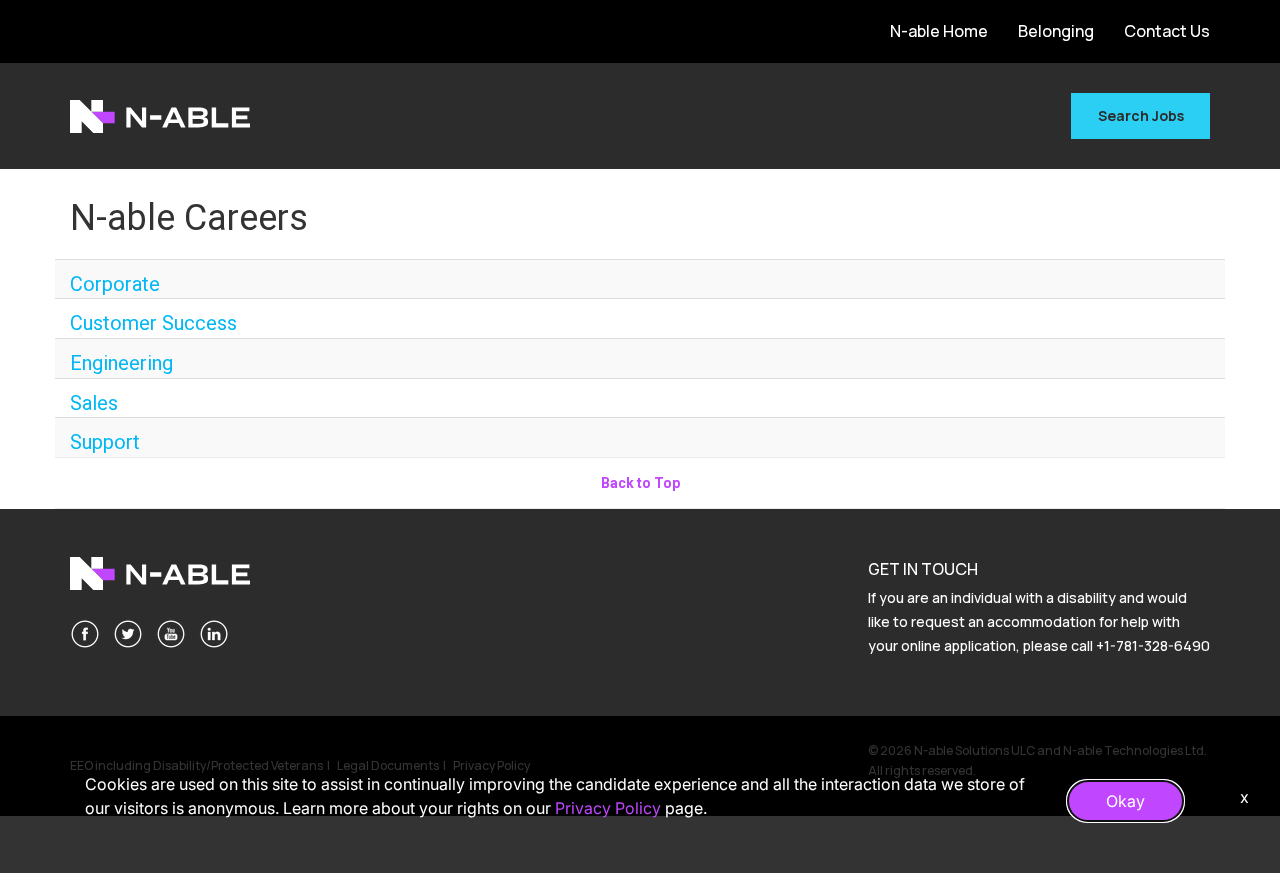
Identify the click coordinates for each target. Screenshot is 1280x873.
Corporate (115, 284)
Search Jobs (1141, 115)
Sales (94, 403)
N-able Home (939, 31)
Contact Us (1167, 31)
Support (105, 442)
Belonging (1056, 31)
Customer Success (153, 323)
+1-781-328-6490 (1153, 645)
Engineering (121, 363)
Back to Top (640, 483)
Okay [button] (1125, 801)
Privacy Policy (608, 808)
